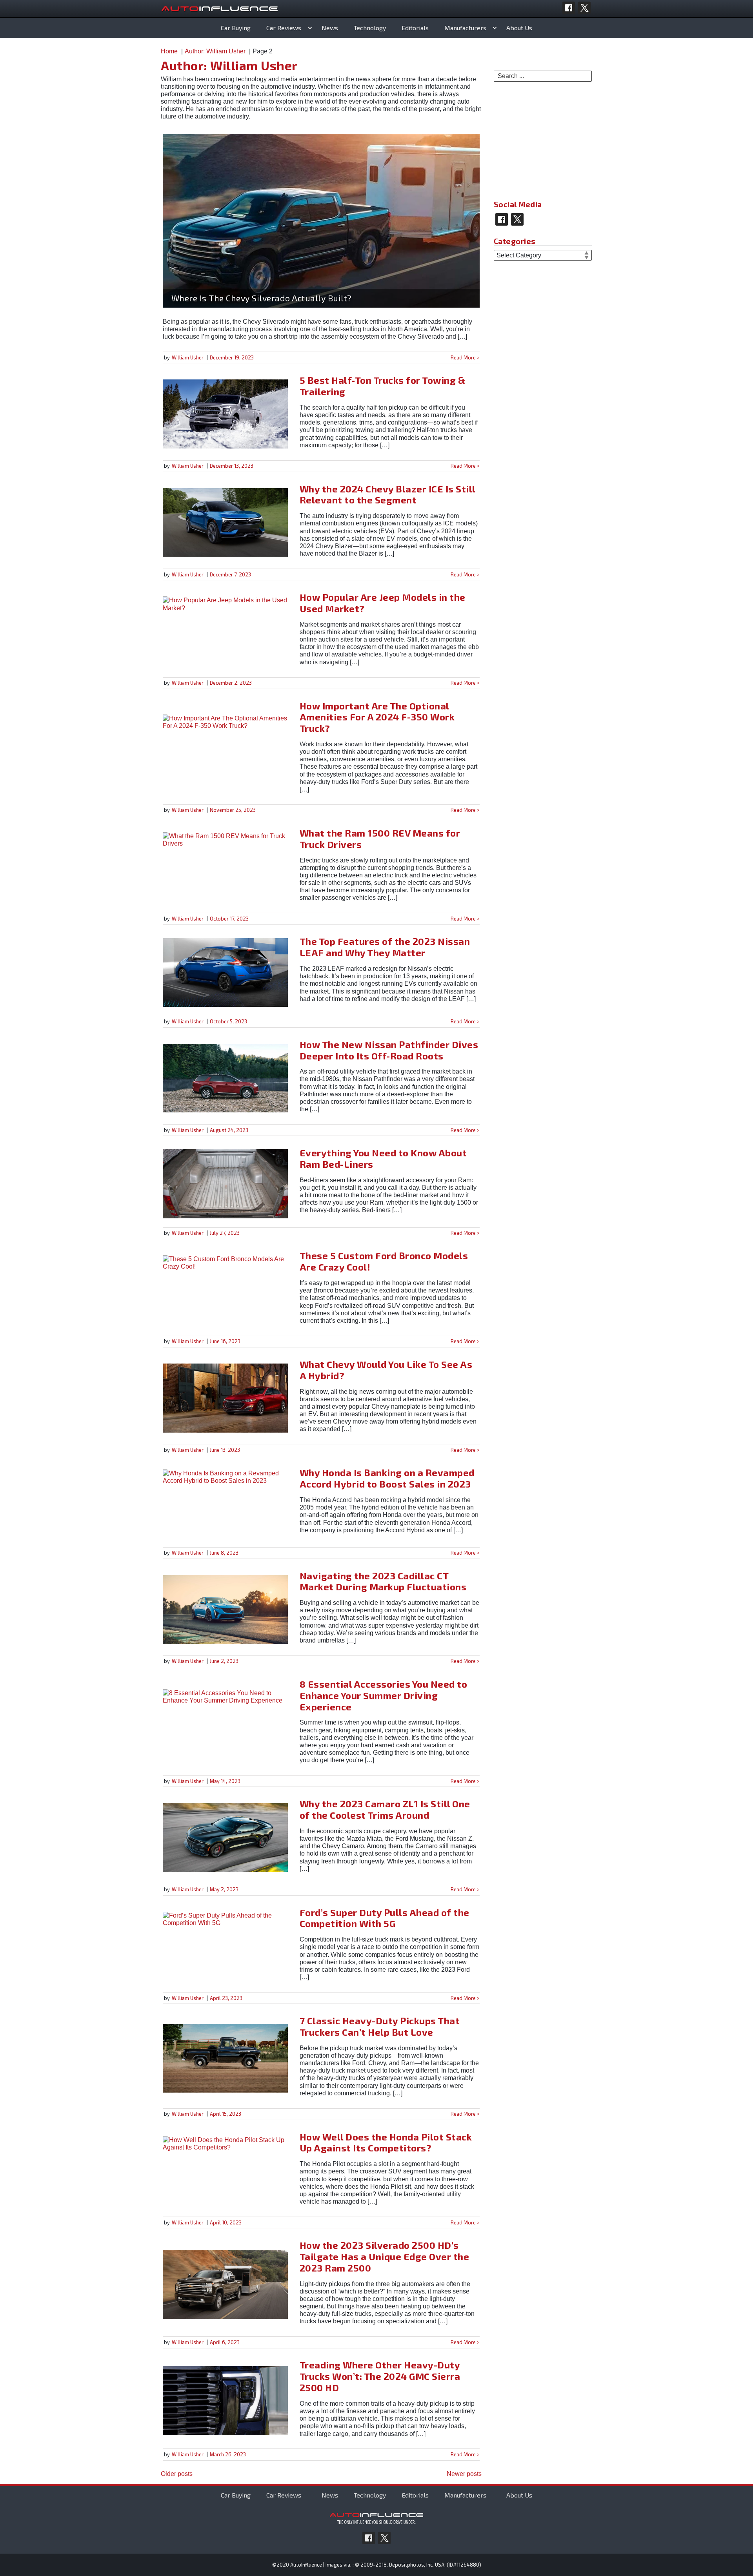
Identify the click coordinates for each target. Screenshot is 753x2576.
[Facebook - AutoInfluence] (569, 8)
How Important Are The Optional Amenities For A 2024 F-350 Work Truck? (377, 717)
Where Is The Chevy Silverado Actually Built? (262, 298)
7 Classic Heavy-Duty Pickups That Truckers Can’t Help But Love (380, 2026)
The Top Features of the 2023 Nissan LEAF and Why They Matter (385, 947)
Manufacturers (465, 28)
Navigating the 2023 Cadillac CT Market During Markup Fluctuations (383, 1581)
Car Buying (236, 28)
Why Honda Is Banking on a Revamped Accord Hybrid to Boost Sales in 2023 (387, 1478)
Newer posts (464, 2474)
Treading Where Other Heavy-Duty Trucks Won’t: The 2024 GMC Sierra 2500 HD (380, 2376)
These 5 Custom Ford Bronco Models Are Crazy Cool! (384, 1261)
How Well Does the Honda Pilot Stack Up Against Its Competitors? (386, 2142)
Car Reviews (284, 28)
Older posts (177, 2474)
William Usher (188, 357)
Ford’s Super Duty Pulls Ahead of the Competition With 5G (385, 1918)
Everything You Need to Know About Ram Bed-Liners (383, 1158)
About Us (519, 28)
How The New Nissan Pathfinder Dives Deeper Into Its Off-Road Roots (389, 1050)
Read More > (465, 357)
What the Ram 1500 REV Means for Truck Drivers (380, 839)
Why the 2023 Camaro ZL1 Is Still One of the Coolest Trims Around (385, 1809)
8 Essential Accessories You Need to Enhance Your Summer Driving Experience (384, 1695)
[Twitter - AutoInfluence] (584, 8)
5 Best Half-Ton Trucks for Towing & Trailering (383, 386)
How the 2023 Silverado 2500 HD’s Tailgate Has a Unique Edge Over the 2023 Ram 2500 (385, 2256)
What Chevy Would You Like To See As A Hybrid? (386, 1370)
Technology (370, 28)
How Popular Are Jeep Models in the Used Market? (383, 603)
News (330, 28)
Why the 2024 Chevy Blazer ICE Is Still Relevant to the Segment (387, 494)
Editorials (415, 28)
